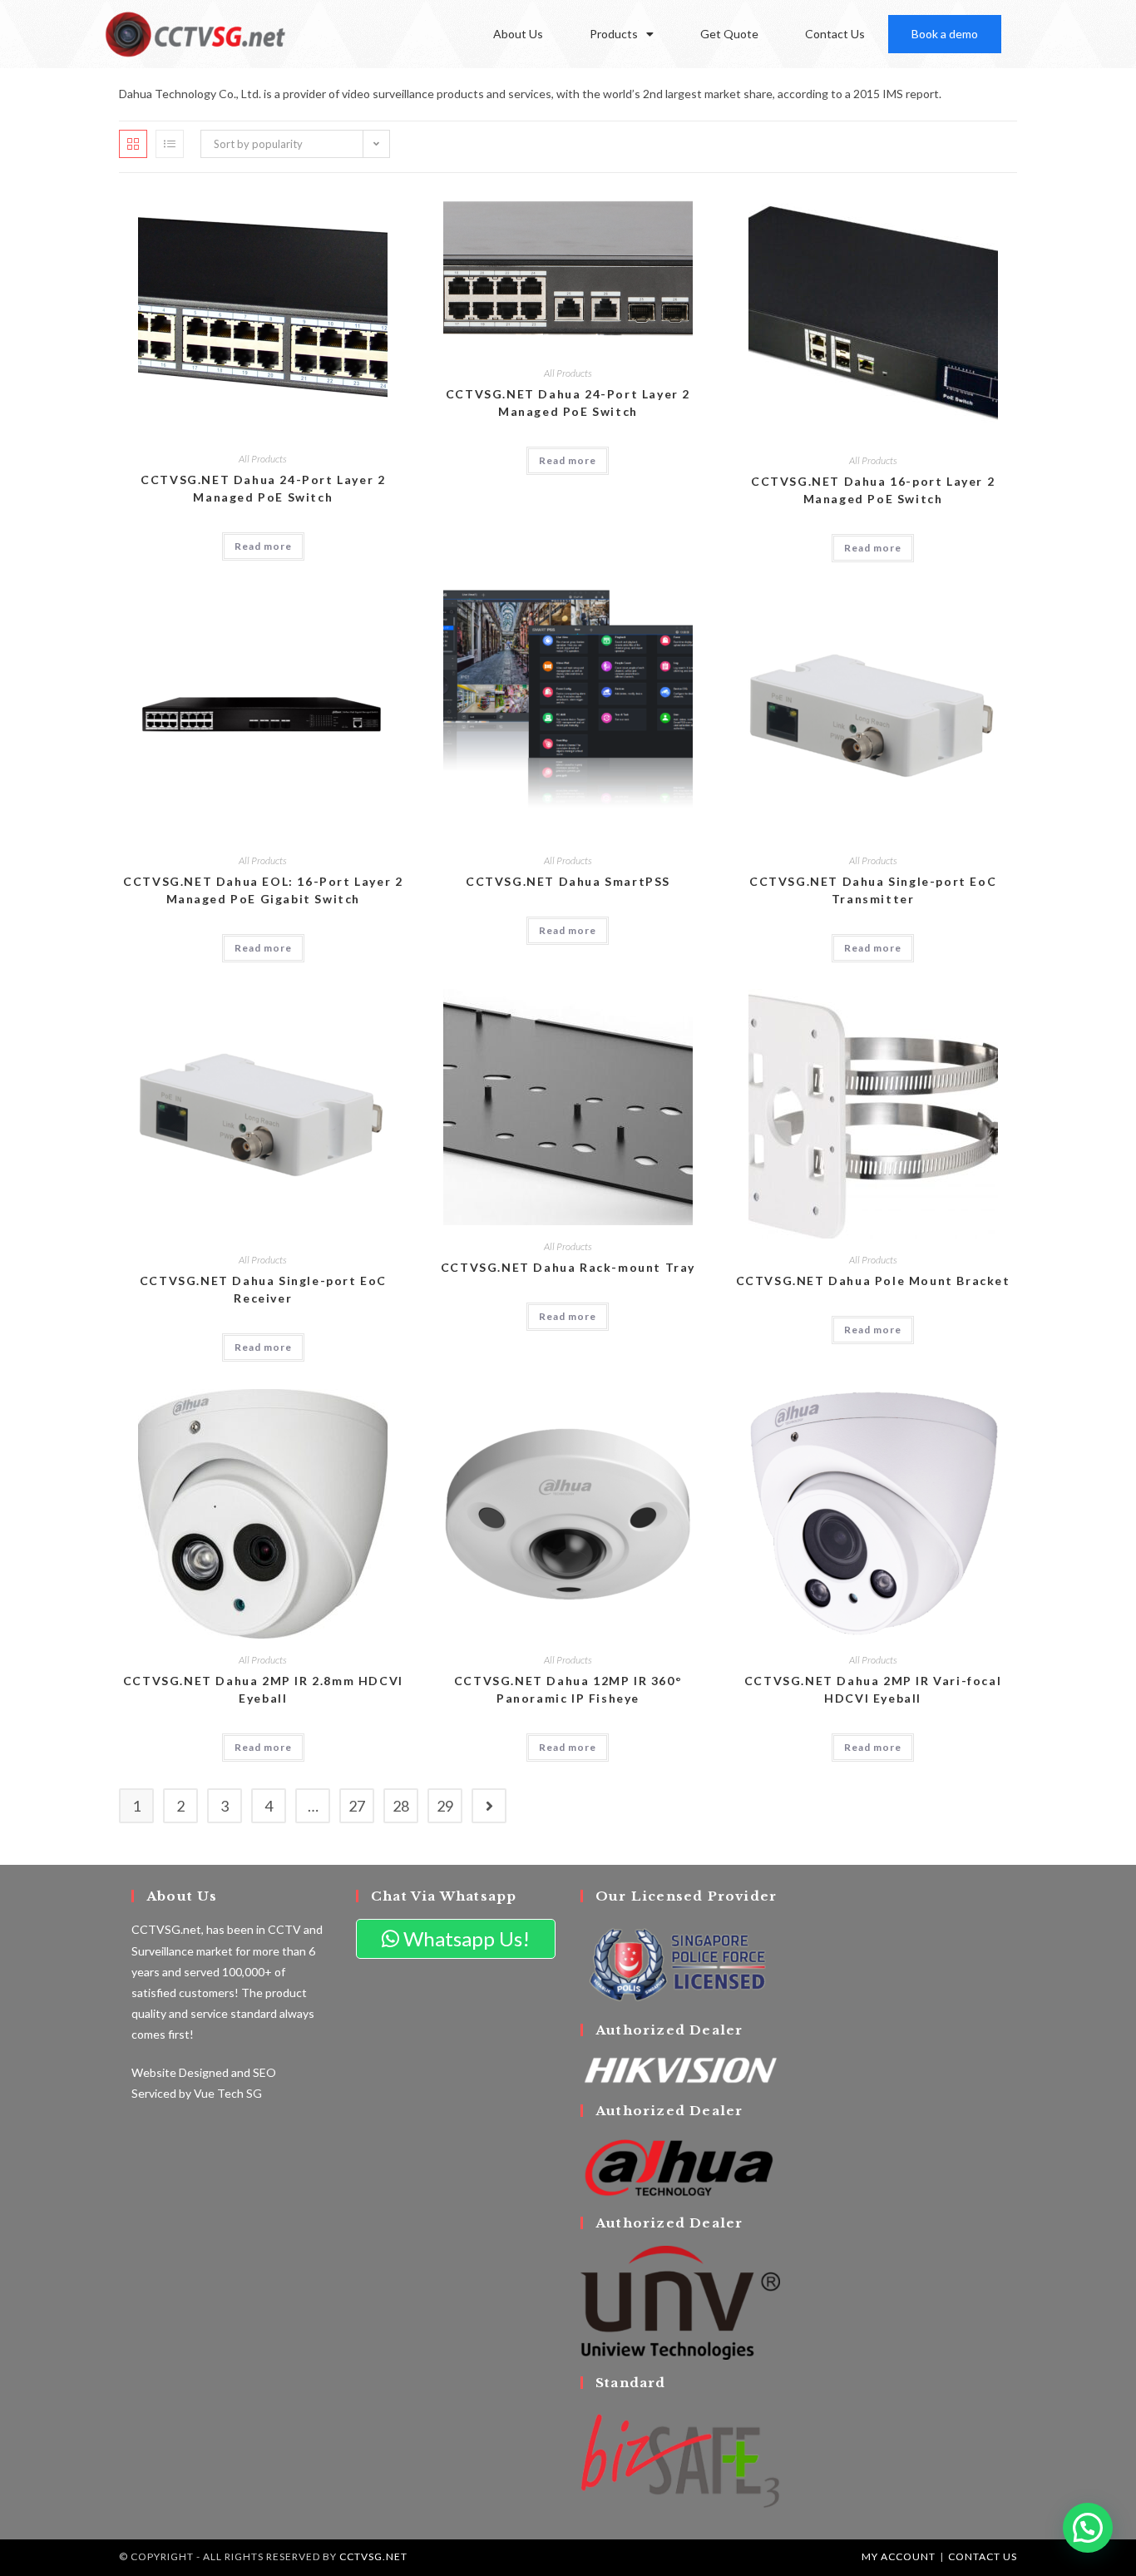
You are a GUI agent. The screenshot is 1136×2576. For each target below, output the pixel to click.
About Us (518, 34)
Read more (263, 546)
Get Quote (729, 34)
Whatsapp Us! (464, 1938)
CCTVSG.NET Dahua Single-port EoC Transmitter (873, 890)
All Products (263, 459)
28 (401, 1806)
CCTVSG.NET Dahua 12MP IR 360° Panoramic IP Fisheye (568, 1689)
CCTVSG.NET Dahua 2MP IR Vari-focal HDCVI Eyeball (873, 1689)
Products (614, 34)
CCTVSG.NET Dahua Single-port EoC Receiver (263, 1289)
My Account (899, 2556)
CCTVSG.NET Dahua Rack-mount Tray (568, 1267)
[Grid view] (133, 144)
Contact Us (835, 34)
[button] (1088, 2528)
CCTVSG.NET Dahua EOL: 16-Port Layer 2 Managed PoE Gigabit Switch (263, 890)
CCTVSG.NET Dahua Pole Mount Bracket (873, 1281)
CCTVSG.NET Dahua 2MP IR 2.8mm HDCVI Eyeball (263, 1689)
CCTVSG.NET (373, 2556)
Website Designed (180, 2072)
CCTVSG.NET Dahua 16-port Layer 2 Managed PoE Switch (873, 490)
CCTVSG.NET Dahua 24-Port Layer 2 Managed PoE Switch (263, 488)
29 (445, 1806)
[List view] (170, 144)
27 (357, 1806)
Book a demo (945, 34)
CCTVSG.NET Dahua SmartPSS (568, 881)
